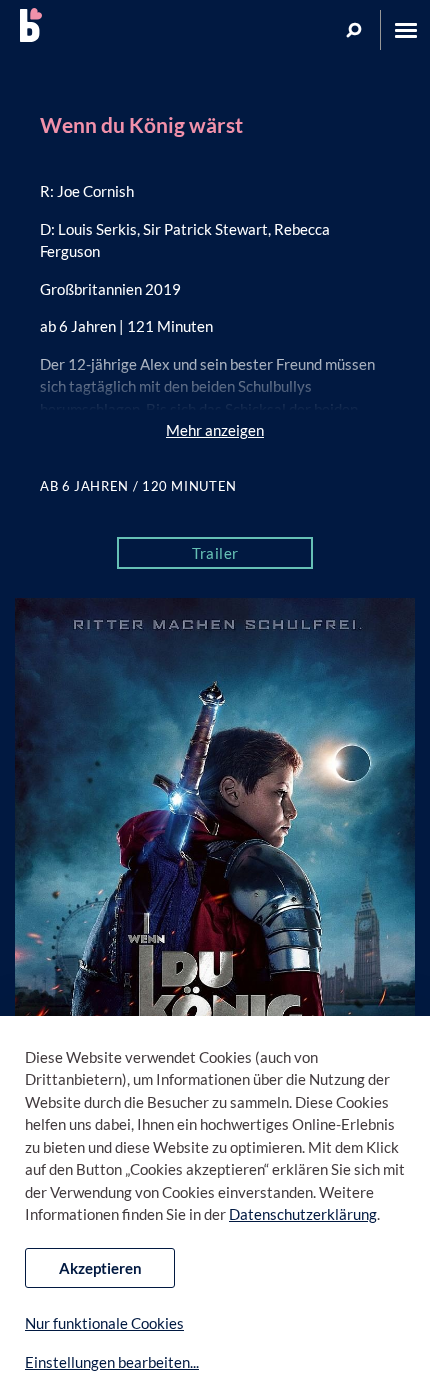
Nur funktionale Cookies (104, 1323)
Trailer (215, 553)
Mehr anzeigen (215, 430)
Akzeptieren (100, 1268)
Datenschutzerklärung (303, 1214)
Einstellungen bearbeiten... (112, 1362)
